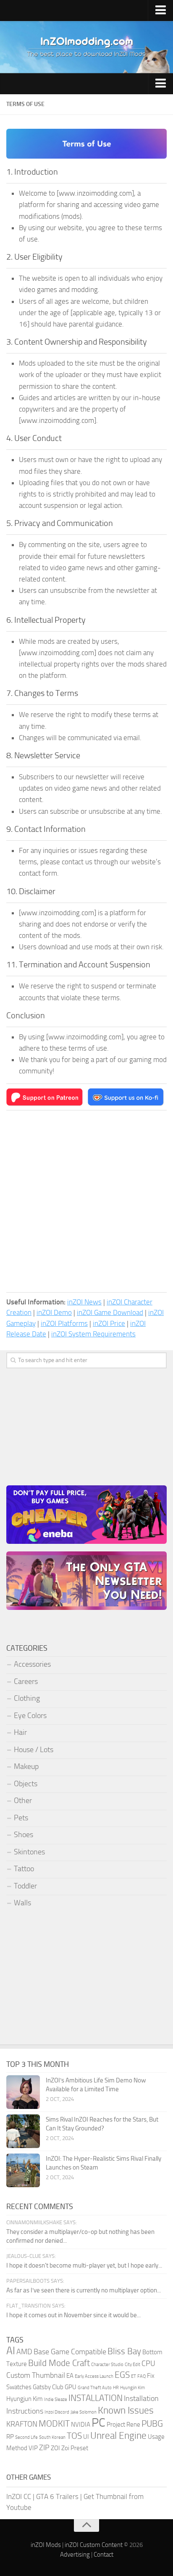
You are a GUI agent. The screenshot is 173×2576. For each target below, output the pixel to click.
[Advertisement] (86, 1201)
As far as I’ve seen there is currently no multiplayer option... (84, 2290)
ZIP (44, 2448)
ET (134, 2376)
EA (70, 2376)
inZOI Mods (46, 2545)
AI (11, 2351)
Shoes (24, 1835)
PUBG (152, 2424)
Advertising (75, 2555)
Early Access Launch (94, 2376)
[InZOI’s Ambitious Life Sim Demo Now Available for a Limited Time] (23, 2092)
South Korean (52, 2437)
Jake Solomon (84, 2412)
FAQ (142, 2376)
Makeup (26, 1766)
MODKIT (54, 2424)
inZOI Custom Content (94, 2545)
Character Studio (107, 2365)
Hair (20, 1732)
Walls (22, 1903)
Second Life (26, 2437)
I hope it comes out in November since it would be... (73, 2315)
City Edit (132, 2365)
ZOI (55, 2448)
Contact (104, 2555)
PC (98, 2423)
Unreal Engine (118, 2436)
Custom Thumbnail (36, 2375)
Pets (21, 1818)
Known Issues (126, 2410)
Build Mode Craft (59, 2363)
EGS (122, 2375)
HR (116, 2388)
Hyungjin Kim (132, 2388)
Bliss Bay (124, 2351)
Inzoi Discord (57, 2412)
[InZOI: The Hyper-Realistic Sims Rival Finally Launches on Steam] (23, 2170)
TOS (74, 2436)
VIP (33, 2448)
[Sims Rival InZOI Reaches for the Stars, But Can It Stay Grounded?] (23, 2131)
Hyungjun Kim (25, 2399)
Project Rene (123, 2425)
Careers (26, 1681)
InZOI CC (19, 2496)
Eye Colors (30, 1716)
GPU (71, 2387)
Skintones (29, 1852)
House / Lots (34, 1750)
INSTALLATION (96, 2398)
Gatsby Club (48, 2387)
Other (23, 1801)
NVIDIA (81, 2425)
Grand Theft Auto (95, 2388)
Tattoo (24, 1869)
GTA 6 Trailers (57, 2496)
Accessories (32, 1664)
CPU (148, 2364)
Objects (26, 1784)
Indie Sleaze (56, 2399)
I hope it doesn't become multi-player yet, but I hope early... (84, 2265)
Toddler (25, 1886)
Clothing (27, 1698)
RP (10, 2437)
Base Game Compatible (70, 2352)
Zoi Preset (75, 2448)
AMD (24, 2352)
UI (86, 2437)
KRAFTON (22, 2424)
